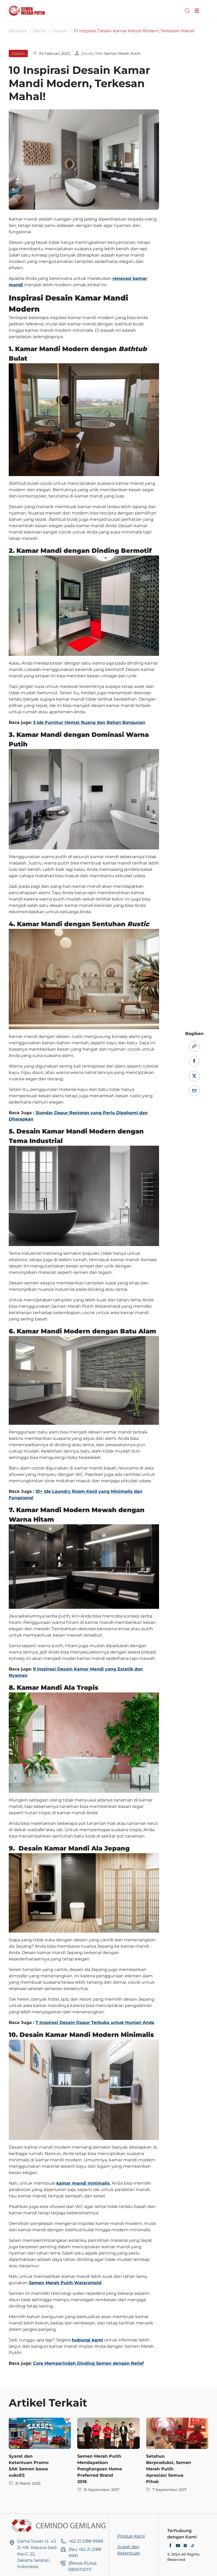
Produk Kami (131, 2536)
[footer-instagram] (185, 2546)
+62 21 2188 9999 (86, 2541)
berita (39, 31)
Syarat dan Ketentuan (129, 2550)
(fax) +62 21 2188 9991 (85, 2553)
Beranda (18, 31)
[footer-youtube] (178, 2546)
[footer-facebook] (170, 2546)
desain (60, 31)
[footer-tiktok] (193, 2546)
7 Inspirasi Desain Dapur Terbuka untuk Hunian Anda (95, 2022)
